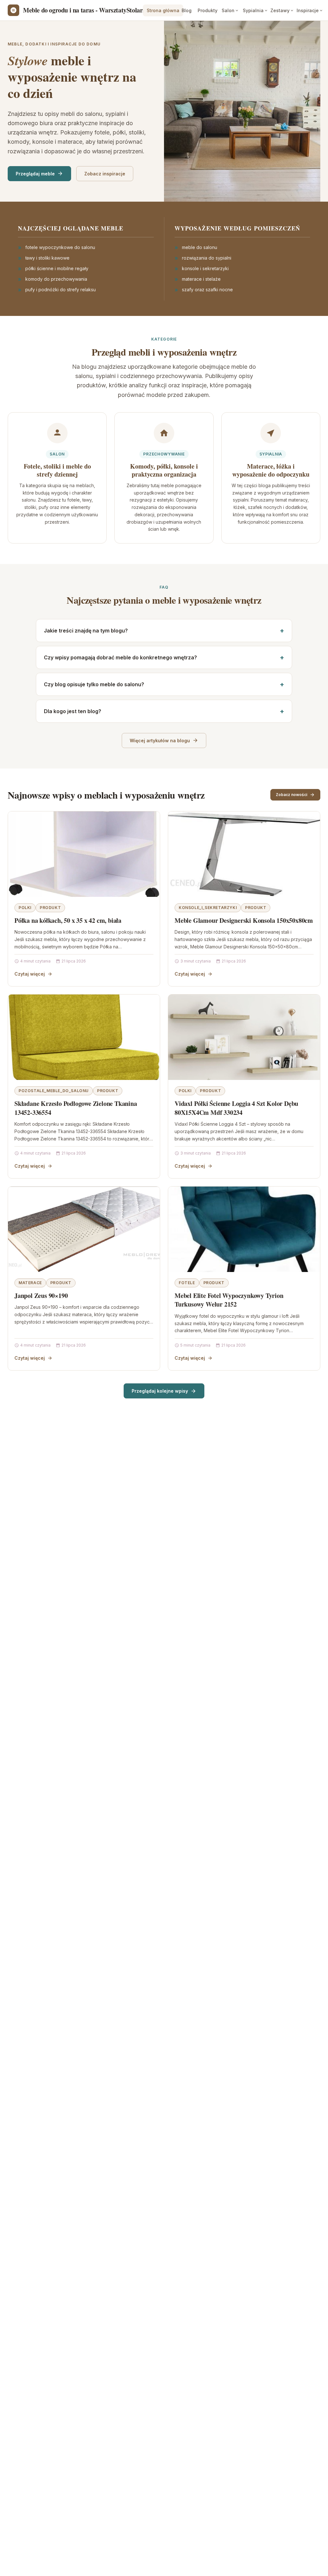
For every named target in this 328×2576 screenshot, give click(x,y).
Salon (228, 10)
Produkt (50, 908)
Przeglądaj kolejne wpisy (160, 1391)
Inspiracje (308, 10)
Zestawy (280, 10)
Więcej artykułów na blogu (160, 741)
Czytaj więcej (30, 974)
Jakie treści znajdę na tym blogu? (86, 631)
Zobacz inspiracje (105, 174)
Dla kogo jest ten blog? (73, 711)
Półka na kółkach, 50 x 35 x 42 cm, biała (68, 920)
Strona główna (163, 10)
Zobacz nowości (291, 795)
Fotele (187, 1283)
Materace (30, 1283)
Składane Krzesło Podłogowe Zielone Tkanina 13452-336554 (76, 1108)
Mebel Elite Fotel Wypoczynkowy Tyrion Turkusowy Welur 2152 (229, 1300)
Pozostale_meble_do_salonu (54, 1091)
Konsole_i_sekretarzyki (208, 908)
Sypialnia (253, 10)
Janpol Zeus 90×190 (41, 1296)
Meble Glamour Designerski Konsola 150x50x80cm (244, 920)
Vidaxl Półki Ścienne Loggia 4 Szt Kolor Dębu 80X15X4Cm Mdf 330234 (236, 1108)
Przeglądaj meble (35, 174)
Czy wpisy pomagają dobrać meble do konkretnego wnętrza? (120, 657)
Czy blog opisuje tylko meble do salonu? (94, 684)
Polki (25, 908)
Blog (187, 10)
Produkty (208, 10)
